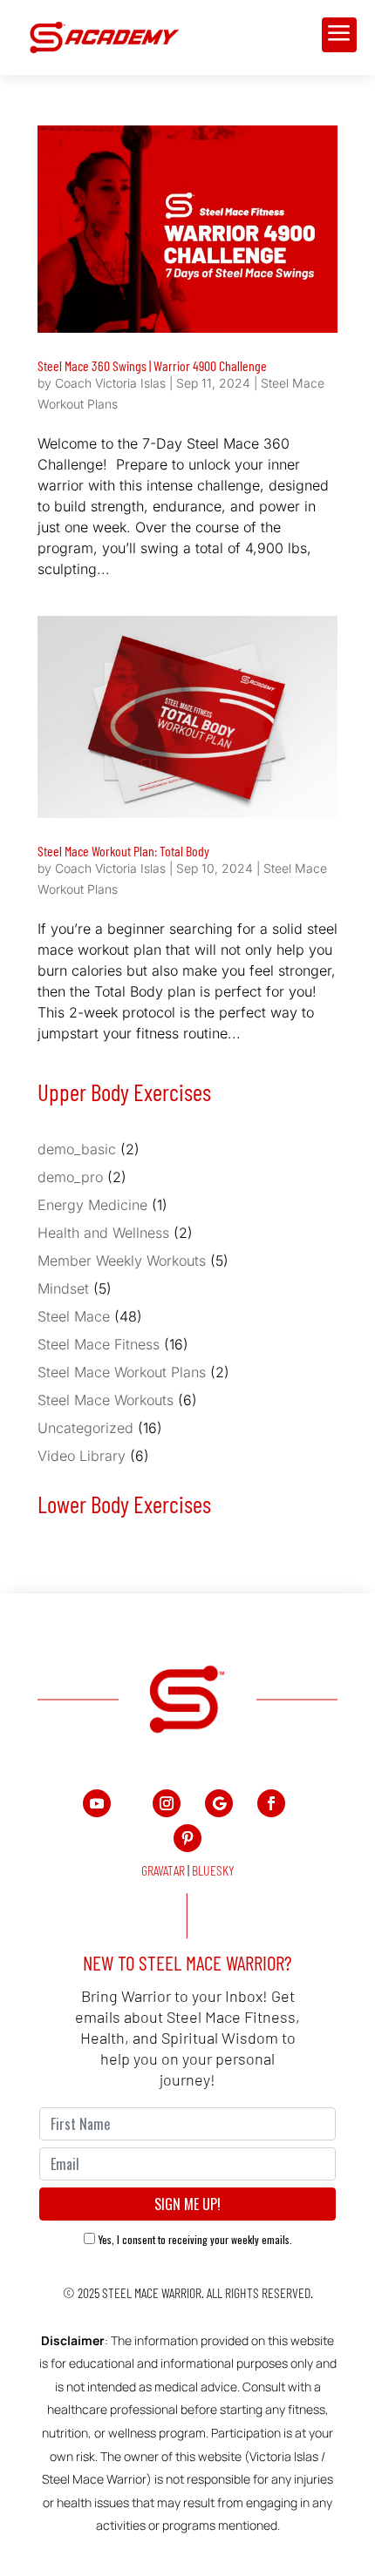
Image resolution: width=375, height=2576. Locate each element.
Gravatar (163, 1870)
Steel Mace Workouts (106, 1400)
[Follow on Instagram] (167, 1803)
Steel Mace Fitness (99, 1344)
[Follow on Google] (219, 1803)
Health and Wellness (103, 1233)
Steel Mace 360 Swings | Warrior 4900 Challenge (152, 365)
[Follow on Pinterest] (187, 1838)
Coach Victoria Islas (110, 383)
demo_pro (70, 1177)
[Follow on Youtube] (97, 1803)
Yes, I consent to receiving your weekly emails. (195, 2239)
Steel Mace (74, 1316)
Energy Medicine (92, 1205)
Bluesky (213, 1870)
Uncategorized (85, 1428)
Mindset (63, 1288)
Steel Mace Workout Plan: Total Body (123, 851)
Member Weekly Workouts (122, 1261)
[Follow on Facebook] (271, 1803)
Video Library (82, 1456)
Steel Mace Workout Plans (122, 1372)
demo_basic (77, 1149)
